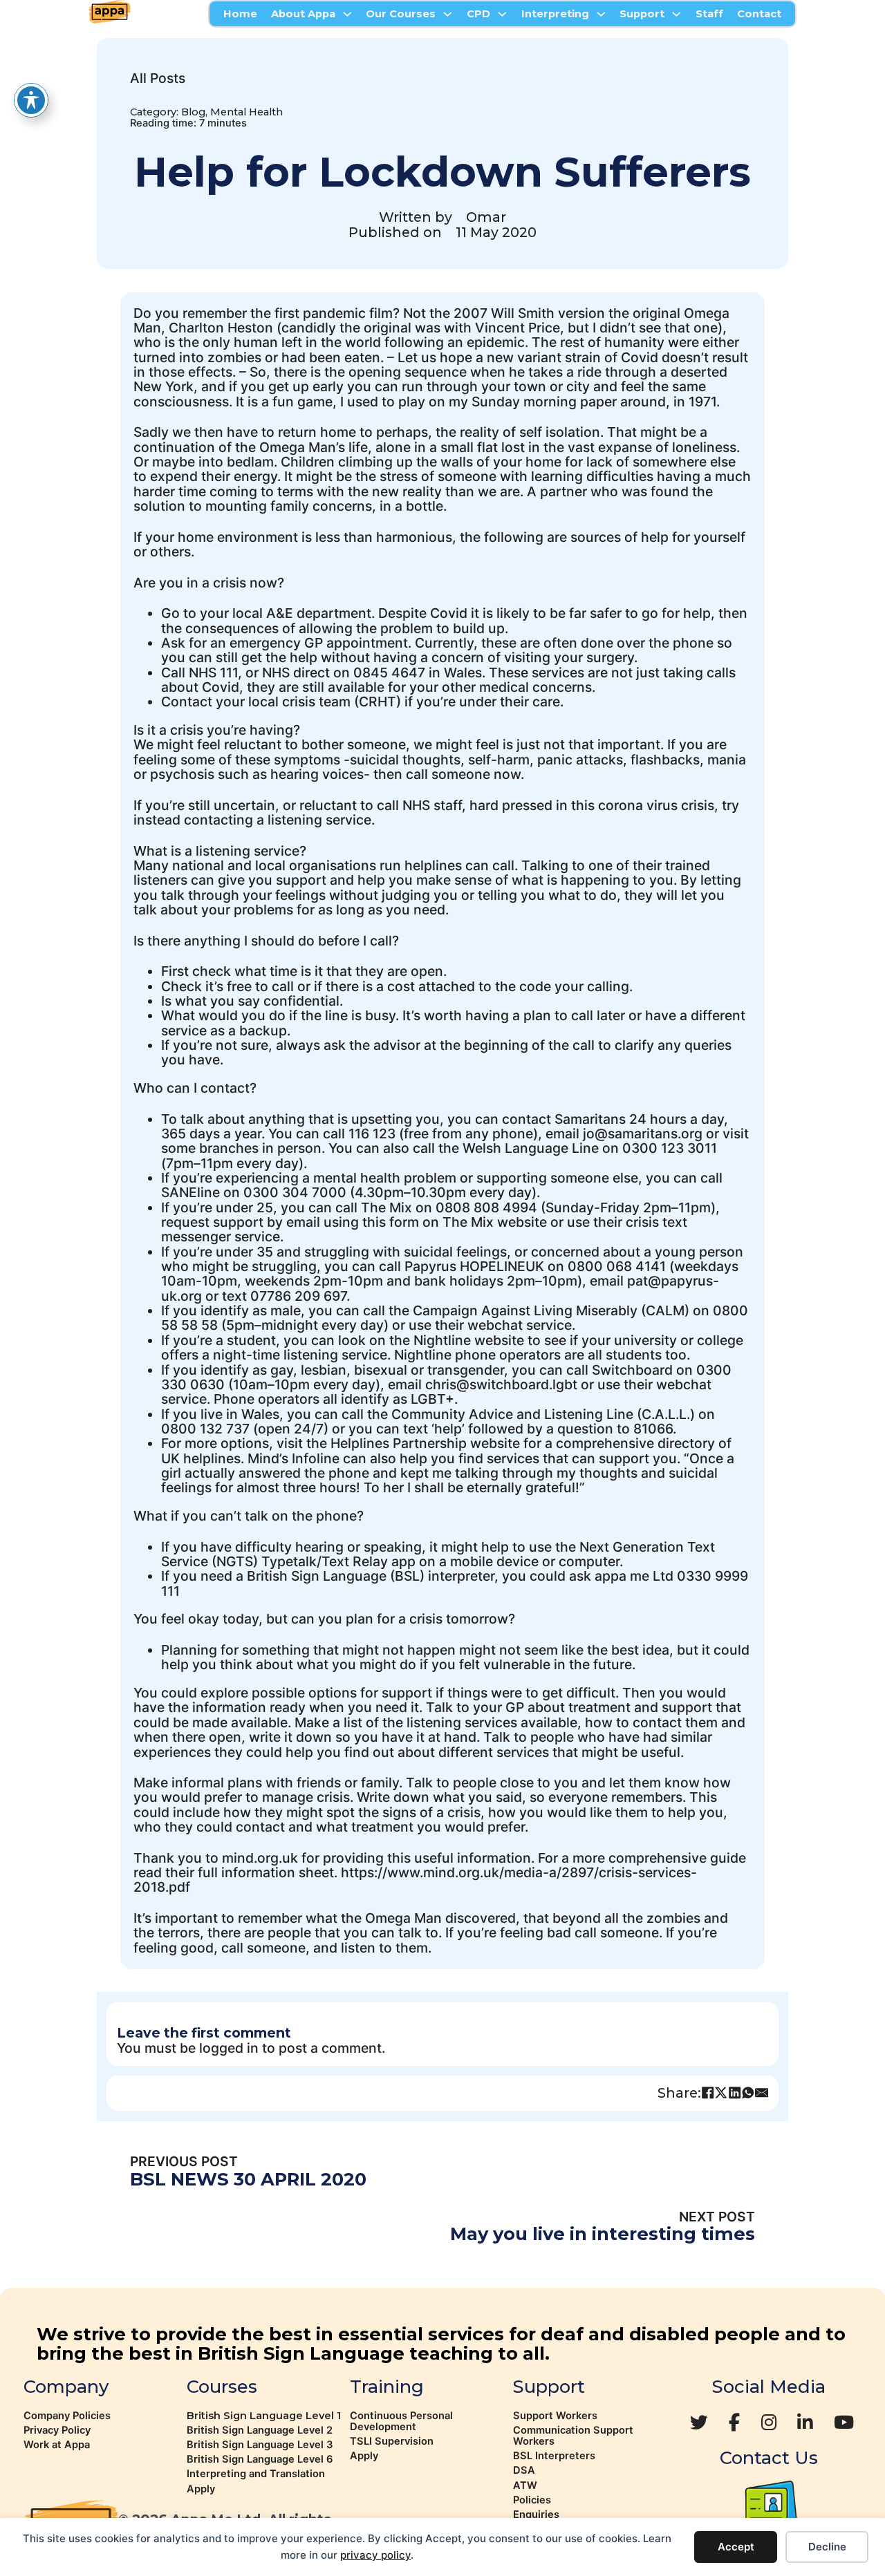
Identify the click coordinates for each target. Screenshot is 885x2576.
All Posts (158, 78)
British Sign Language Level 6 (260, 2459)
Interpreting (555, 14)
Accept (736, 2547)
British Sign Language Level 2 (260, 2430)
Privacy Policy (57, 2430)
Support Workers (555, 2416)
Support (642, 14)
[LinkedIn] (735, 2093)
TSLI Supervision (392, 2441)
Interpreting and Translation (256, 2474)
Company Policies (67, 2416)
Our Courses (401, 14)
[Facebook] (708, 2093)
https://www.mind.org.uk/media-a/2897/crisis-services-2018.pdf (415, 1880)
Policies (532, 2500)
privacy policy (375, 2555)
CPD (478, 14)
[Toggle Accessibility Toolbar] (31, 100)
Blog (193, 112)
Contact (759, 14)
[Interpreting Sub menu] (601, 14)
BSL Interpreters (554, 2456)
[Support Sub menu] (677, 14)
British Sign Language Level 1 (264, 2416)
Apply (201, 2489)
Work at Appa (57, 2445)
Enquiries (536, 2514)
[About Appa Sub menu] (347, 14)
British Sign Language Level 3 (260, 2445)
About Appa (303, 14)
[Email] (762, 2093)
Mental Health (246, 112)
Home (240, 14)
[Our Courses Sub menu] (448, 14)
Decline (827, 2547)
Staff (709, 14)
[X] (721, 2093)
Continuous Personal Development (401, 2421)
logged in (229, 2048)
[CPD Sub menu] (502, 14)
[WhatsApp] (748, 2093)
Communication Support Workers (573, 2436)
